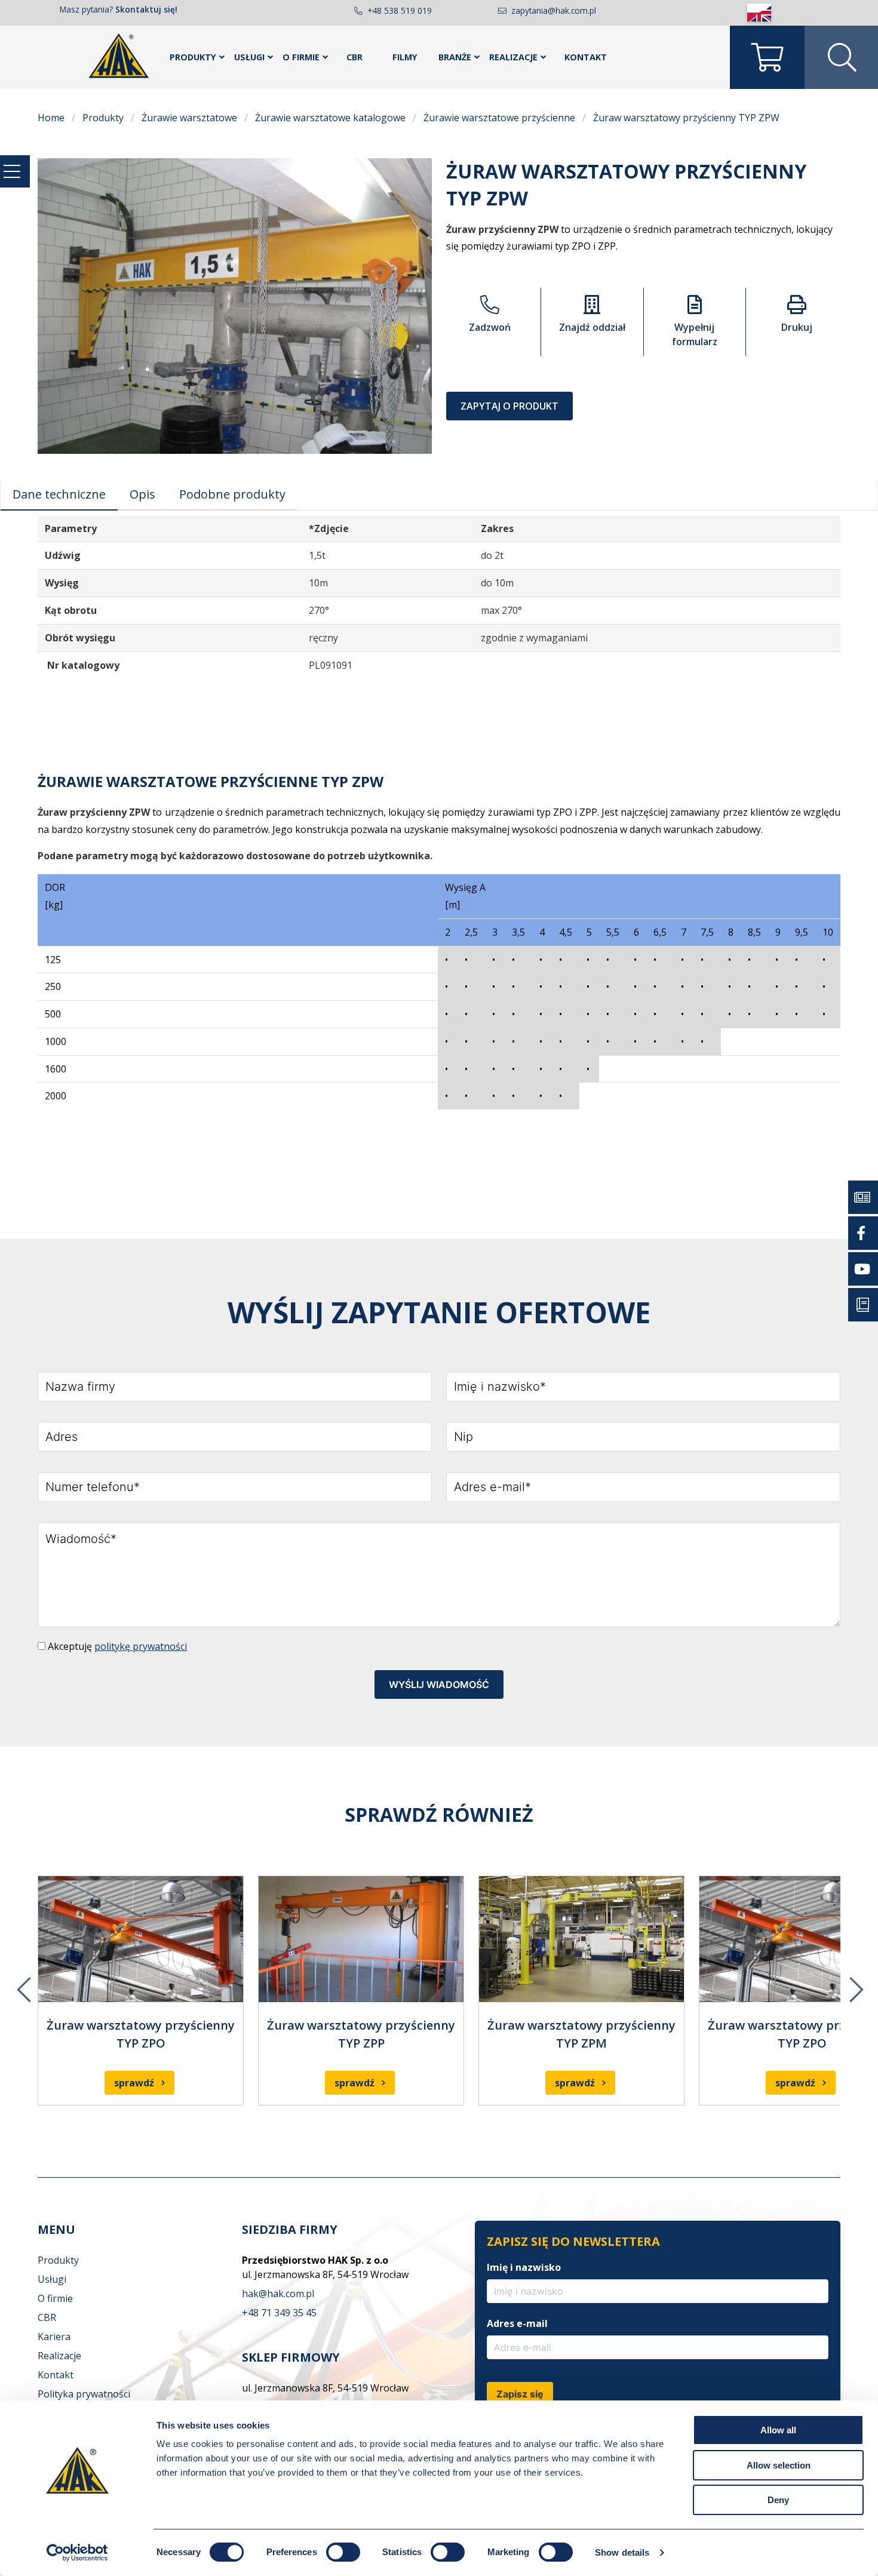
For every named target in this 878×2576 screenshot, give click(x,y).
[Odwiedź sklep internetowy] (767, 57)
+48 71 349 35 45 (279, 2313)
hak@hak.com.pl (278, 2294)
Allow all (778, 2430)
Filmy (405, 57)
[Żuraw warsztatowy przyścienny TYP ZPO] (141, 1939)
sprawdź (134, 2083)
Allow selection (779, 2465)
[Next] (855, 1981)
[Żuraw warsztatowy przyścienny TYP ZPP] (361, 1939)
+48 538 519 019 (400, 10)
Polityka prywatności (84, 2394)
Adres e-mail (517, 2323)
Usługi (249, 57)
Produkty (193, 57)
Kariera (54, 2337)
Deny (778, 2500)
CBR (354, 57)
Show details (622, 2552)
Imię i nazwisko (524, 2267)
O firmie (301, 57)
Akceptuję (116, 1647)
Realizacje (513, 57)
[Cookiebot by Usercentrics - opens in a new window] (77, 2553)
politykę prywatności (141, 1646)
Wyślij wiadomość (439, 1684)
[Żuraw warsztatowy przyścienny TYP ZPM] (581, 1939)
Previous (23, 1981)
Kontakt (586, 57)
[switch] (343, 2552)
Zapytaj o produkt (509, 406)
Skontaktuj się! (146, 9)
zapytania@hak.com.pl (554, 10)
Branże (455, 57)
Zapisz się (520, 2394)
